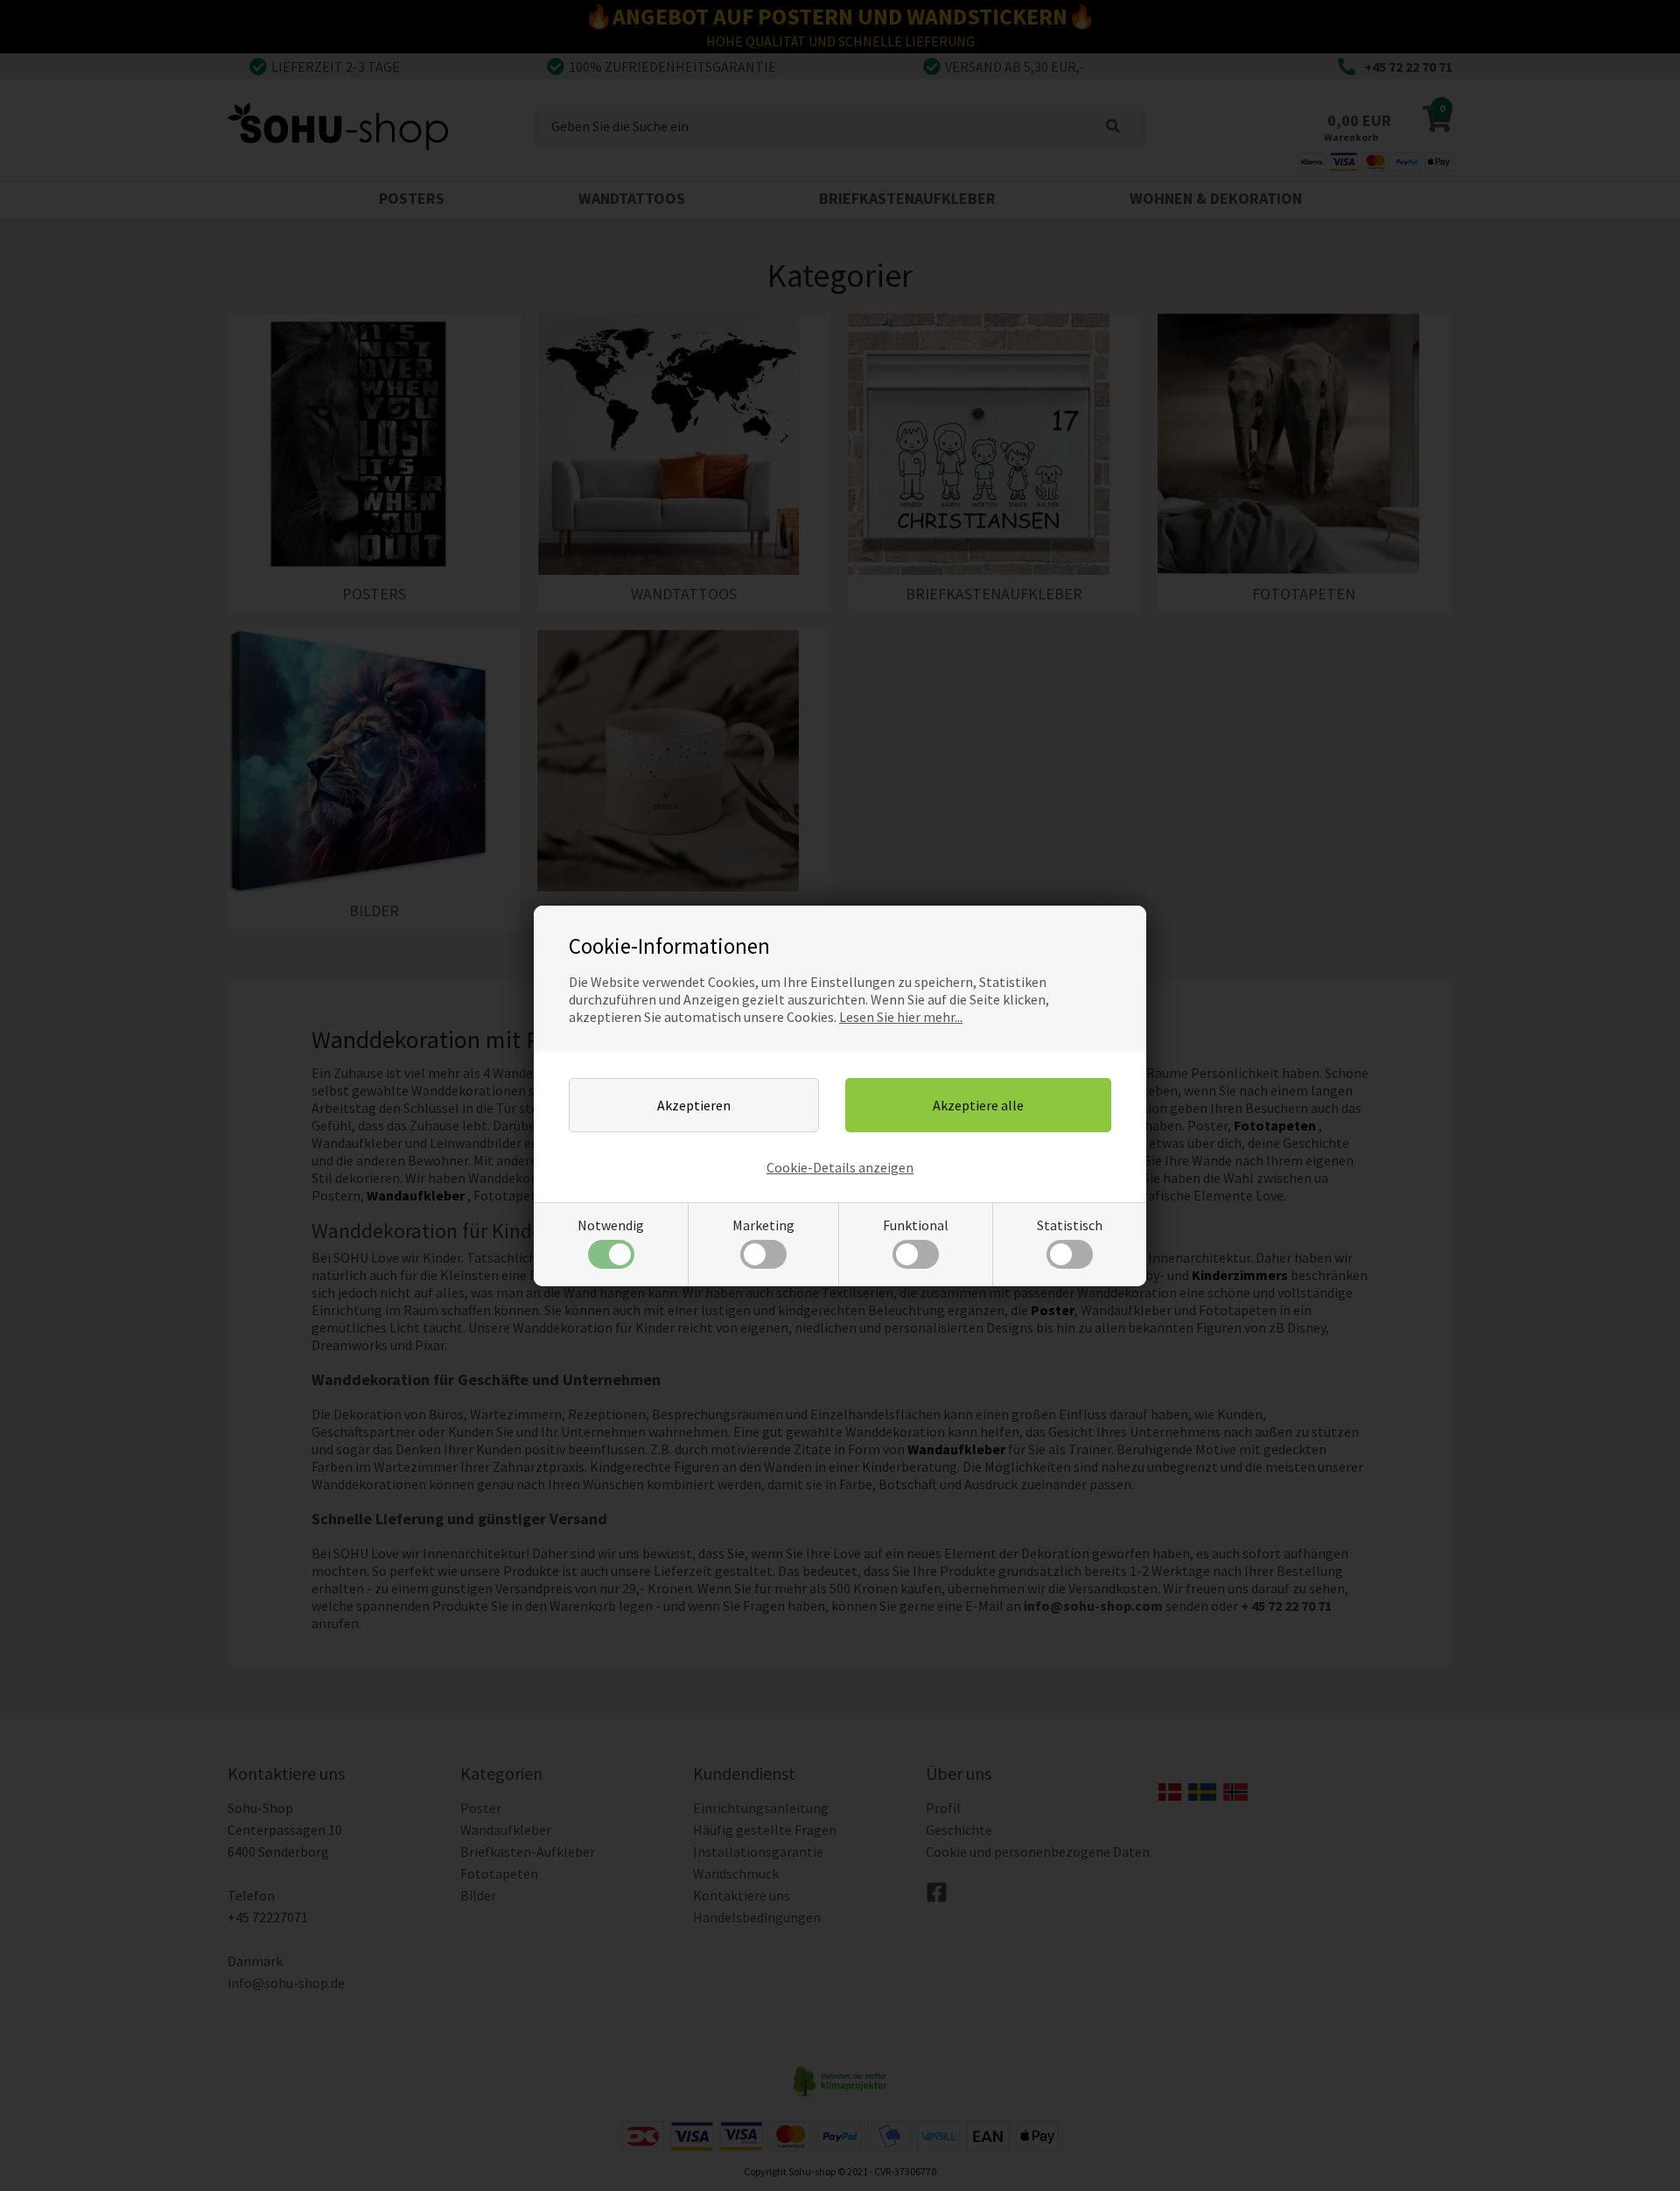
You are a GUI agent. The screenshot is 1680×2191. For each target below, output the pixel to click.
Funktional (916, 1225)
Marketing (763, 1225)
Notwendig (611, 1225)
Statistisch (1070, 1225)
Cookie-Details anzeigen (840, 1167)
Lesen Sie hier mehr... (901, 1017)
